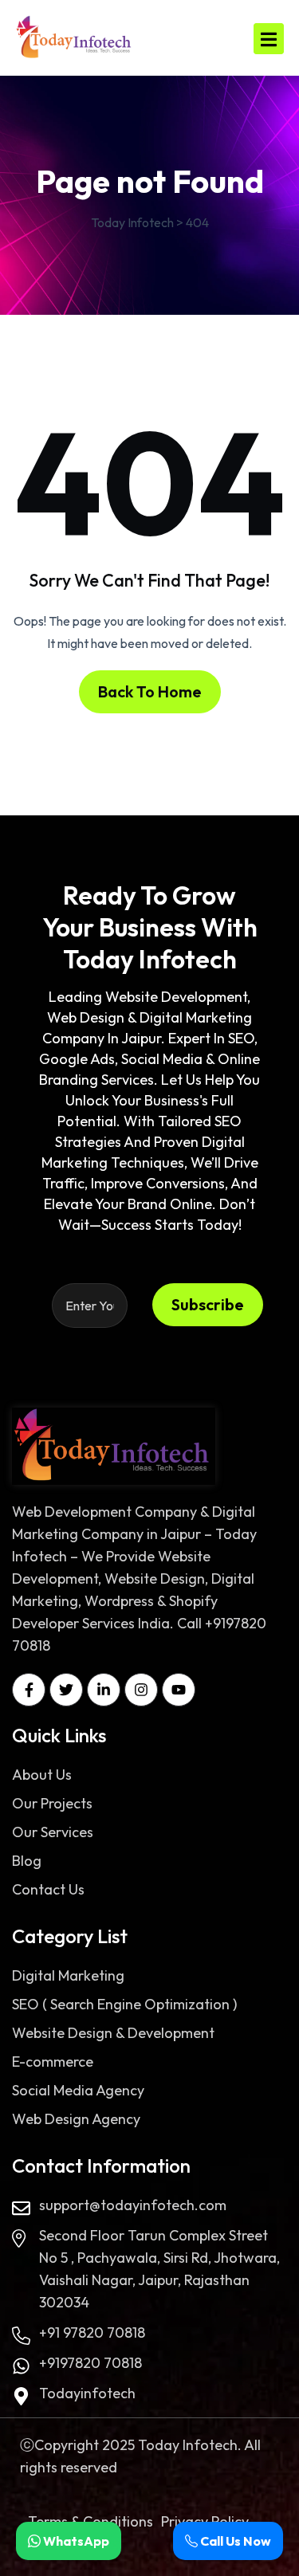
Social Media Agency (78, 2090)
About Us (42, 1775)
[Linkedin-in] (104, 1690)
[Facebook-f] (29, 1690)
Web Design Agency (76, 2119)
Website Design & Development (113, 2033)
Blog (27, 1861)
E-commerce (53, 2062)
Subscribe (208, 1304)
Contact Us (48, 1889)
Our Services (53, 1832)
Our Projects (52, 1803)
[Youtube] (179, 1690)
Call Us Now (234, 2541)
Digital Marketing (68, 1975)
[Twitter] (66, 1690)
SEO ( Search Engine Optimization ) (124, 2004)
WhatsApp (75, 2541)
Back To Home (150, 691)
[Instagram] (141, 1690)
